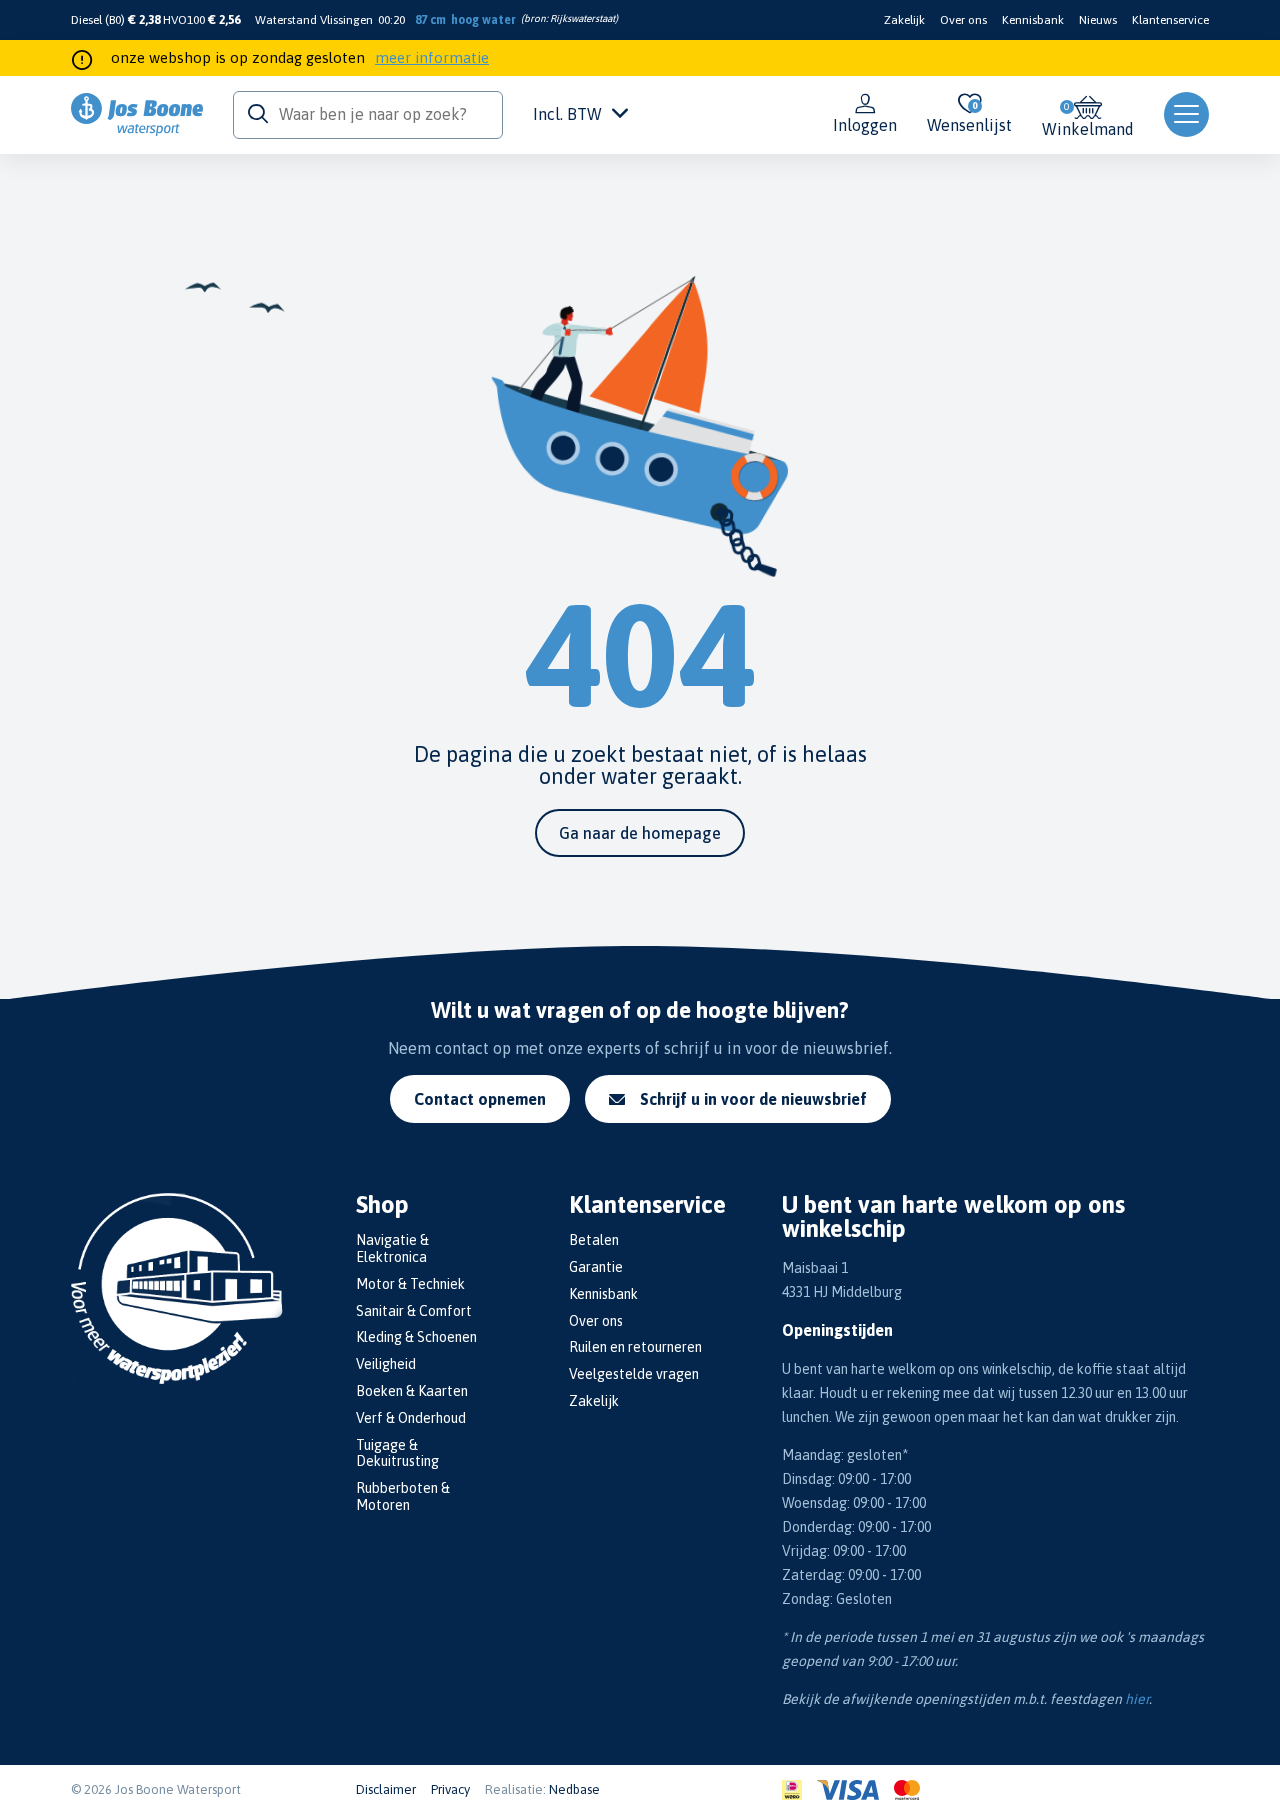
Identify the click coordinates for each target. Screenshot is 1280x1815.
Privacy (450, 1789)
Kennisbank (1033, 20)
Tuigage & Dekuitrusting (397, 1453)
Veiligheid (386, 1364)
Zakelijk (904, 20)
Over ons (963, 20)
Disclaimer (386, 1789)
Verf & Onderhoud (411, 1418)
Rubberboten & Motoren (403, 1496)
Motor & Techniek (410, 1284)
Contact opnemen (480, 1099)
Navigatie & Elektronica (392, 1248)
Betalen (594, 1240)
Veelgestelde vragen (634, 1374)
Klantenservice (1170, 20)
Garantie (596, 1267)
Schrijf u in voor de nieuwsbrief (753, 1099)
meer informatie (432, 57)
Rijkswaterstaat (582, 18)
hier (1137, 1699)
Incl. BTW (567, 114)
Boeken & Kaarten (412, 1391)
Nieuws (1098, 20)
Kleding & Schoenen (416, 1337)
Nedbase (574, 1789)
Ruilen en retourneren (635, 1347)
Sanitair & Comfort (414, 1311)
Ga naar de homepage (640, 833)
